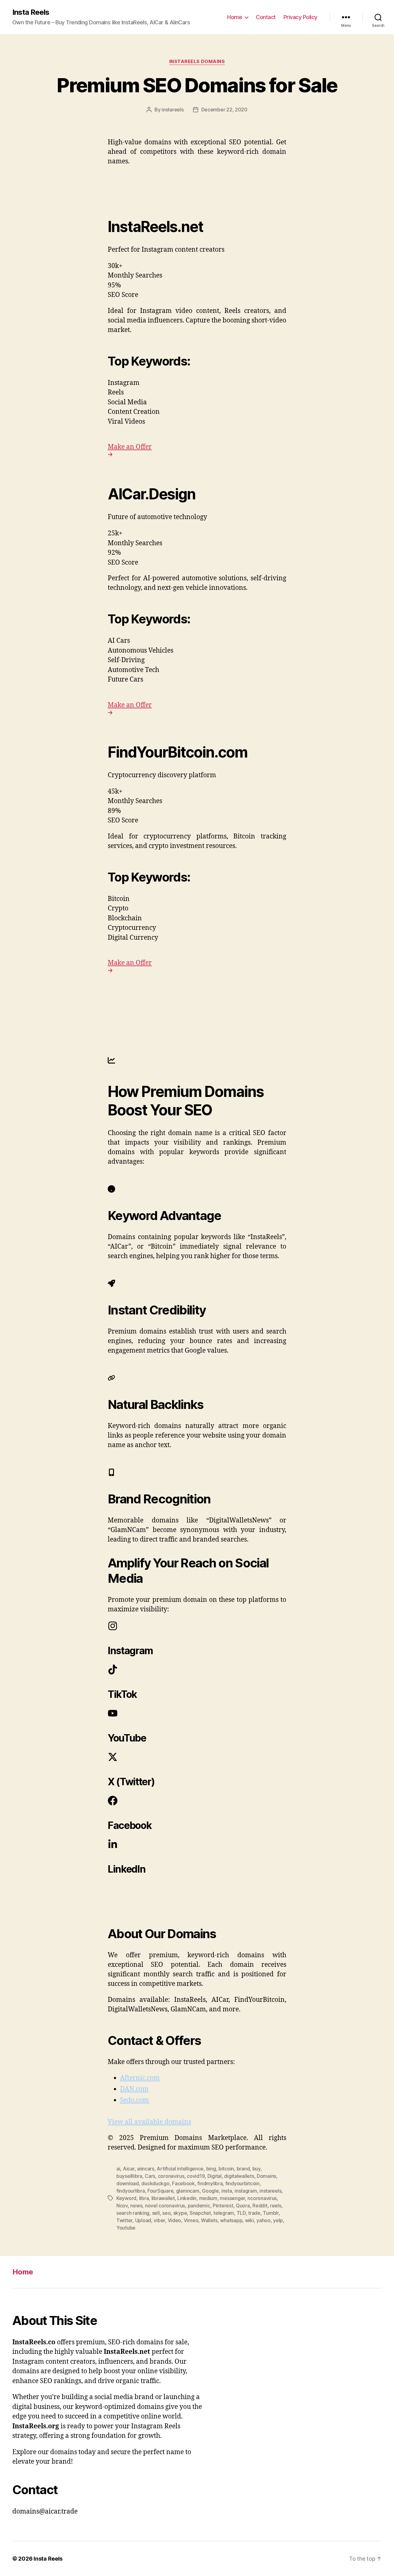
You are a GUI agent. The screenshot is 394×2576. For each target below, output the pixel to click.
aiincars (146, 2169)
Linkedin (187, 2198)
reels (276, 2206)
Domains (266, 2176)
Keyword (126, 2198)
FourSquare (160, 2191)
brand (243, 2169)
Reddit (260, 2206)
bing (211, 2169)
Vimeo (191, 2220)
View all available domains (149, 2122)
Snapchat (200, 2213)
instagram (246, 2191)
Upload (143, 2220)
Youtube (126, 2228)
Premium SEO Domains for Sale (197, 85)
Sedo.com (135, 2100)
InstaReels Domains (197, 62)
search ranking (133, 2213)
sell (156, 2213)
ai (118, 2169)
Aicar (129, 2169)
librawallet (163, 2198)
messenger (232, 2198)
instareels (173, 110)
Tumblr (271, 2213)
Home (235, 17)
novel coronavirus (165, 2206)
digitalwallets (239, 2176)
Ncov (122, 2206)
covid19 (196, 2176)
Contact (266, 17)
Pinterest (223, 2206)
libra (144, 2198)
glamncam (188, 2191)
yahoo (263, 2220)
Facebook (183, 2183)
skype (180, 2213)
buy (256, 2169)
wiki (249, 2220)
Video (175, 2220)
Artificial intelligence (180, 2169)
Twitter (124, 2220)
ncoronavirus (262, 2198)
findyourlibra (131, 2191)
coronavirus (171, 2176)
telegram (224, 2213)
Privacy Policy (300, 17)
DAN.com (134, 2089)
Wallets (209, 2220)
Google (210, 2191)
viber (159, 2220)
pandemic (199, 2206)
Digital (215, 2176)
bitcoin (226, 2169)
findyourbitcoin (242, 2183)
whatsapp (231, 2220)
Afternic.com (140, 2078)
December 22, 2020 (224, 110)
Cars (150, 2176)
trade (254, 2213)
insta (227, 2191)
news (136, 2206)
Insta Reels (31, 12)
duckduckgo (155, 2183)
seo (166, 2213)
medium (208, 2198)
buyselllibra (129, 2176)
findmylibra (210, 2183)
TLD (241, 2213)
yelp (278, 2220)
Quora (243, 2206)
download (128, 2183)
